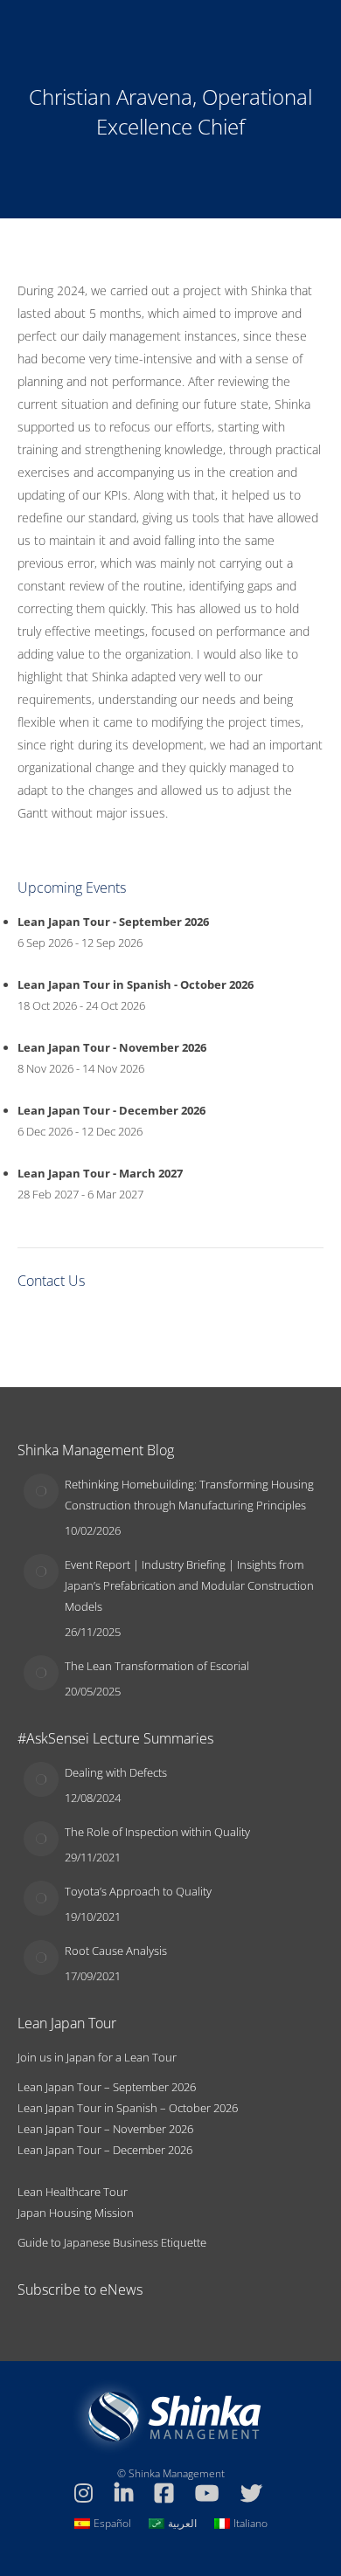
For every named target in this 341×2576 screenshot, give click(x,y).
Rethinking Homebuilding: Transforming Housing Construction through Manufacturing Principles (189, 1495)
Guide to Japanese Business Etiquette (112, 2242)
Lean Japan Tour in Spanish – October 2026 (128, 2108)
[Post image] (41, 1491)
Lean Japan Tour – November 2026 (105, 2129)
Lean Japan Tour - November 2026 (112, 1047)
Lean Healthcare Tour (73, 2192)
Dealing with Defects (116, 1772)
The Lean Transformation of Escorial (157, 1666)
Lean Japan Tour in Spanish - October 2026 (136, 984)
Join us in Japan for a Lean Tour (97, 2057)
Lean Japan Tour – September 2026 (107, 2087)
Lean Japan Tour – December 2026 (105, 2150)
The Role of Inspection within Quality (157, 1832)
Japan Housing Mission (76, 2213)
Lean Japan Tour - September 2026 (113, 922)
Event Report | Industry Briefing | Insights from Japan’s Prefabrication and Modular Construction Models (189, 1585)
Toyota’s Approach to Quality (138, 1891)
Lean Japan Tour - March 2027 (100, 1173)
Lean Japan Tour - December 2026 (111, 1110)
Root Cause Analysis (116, 1951)
